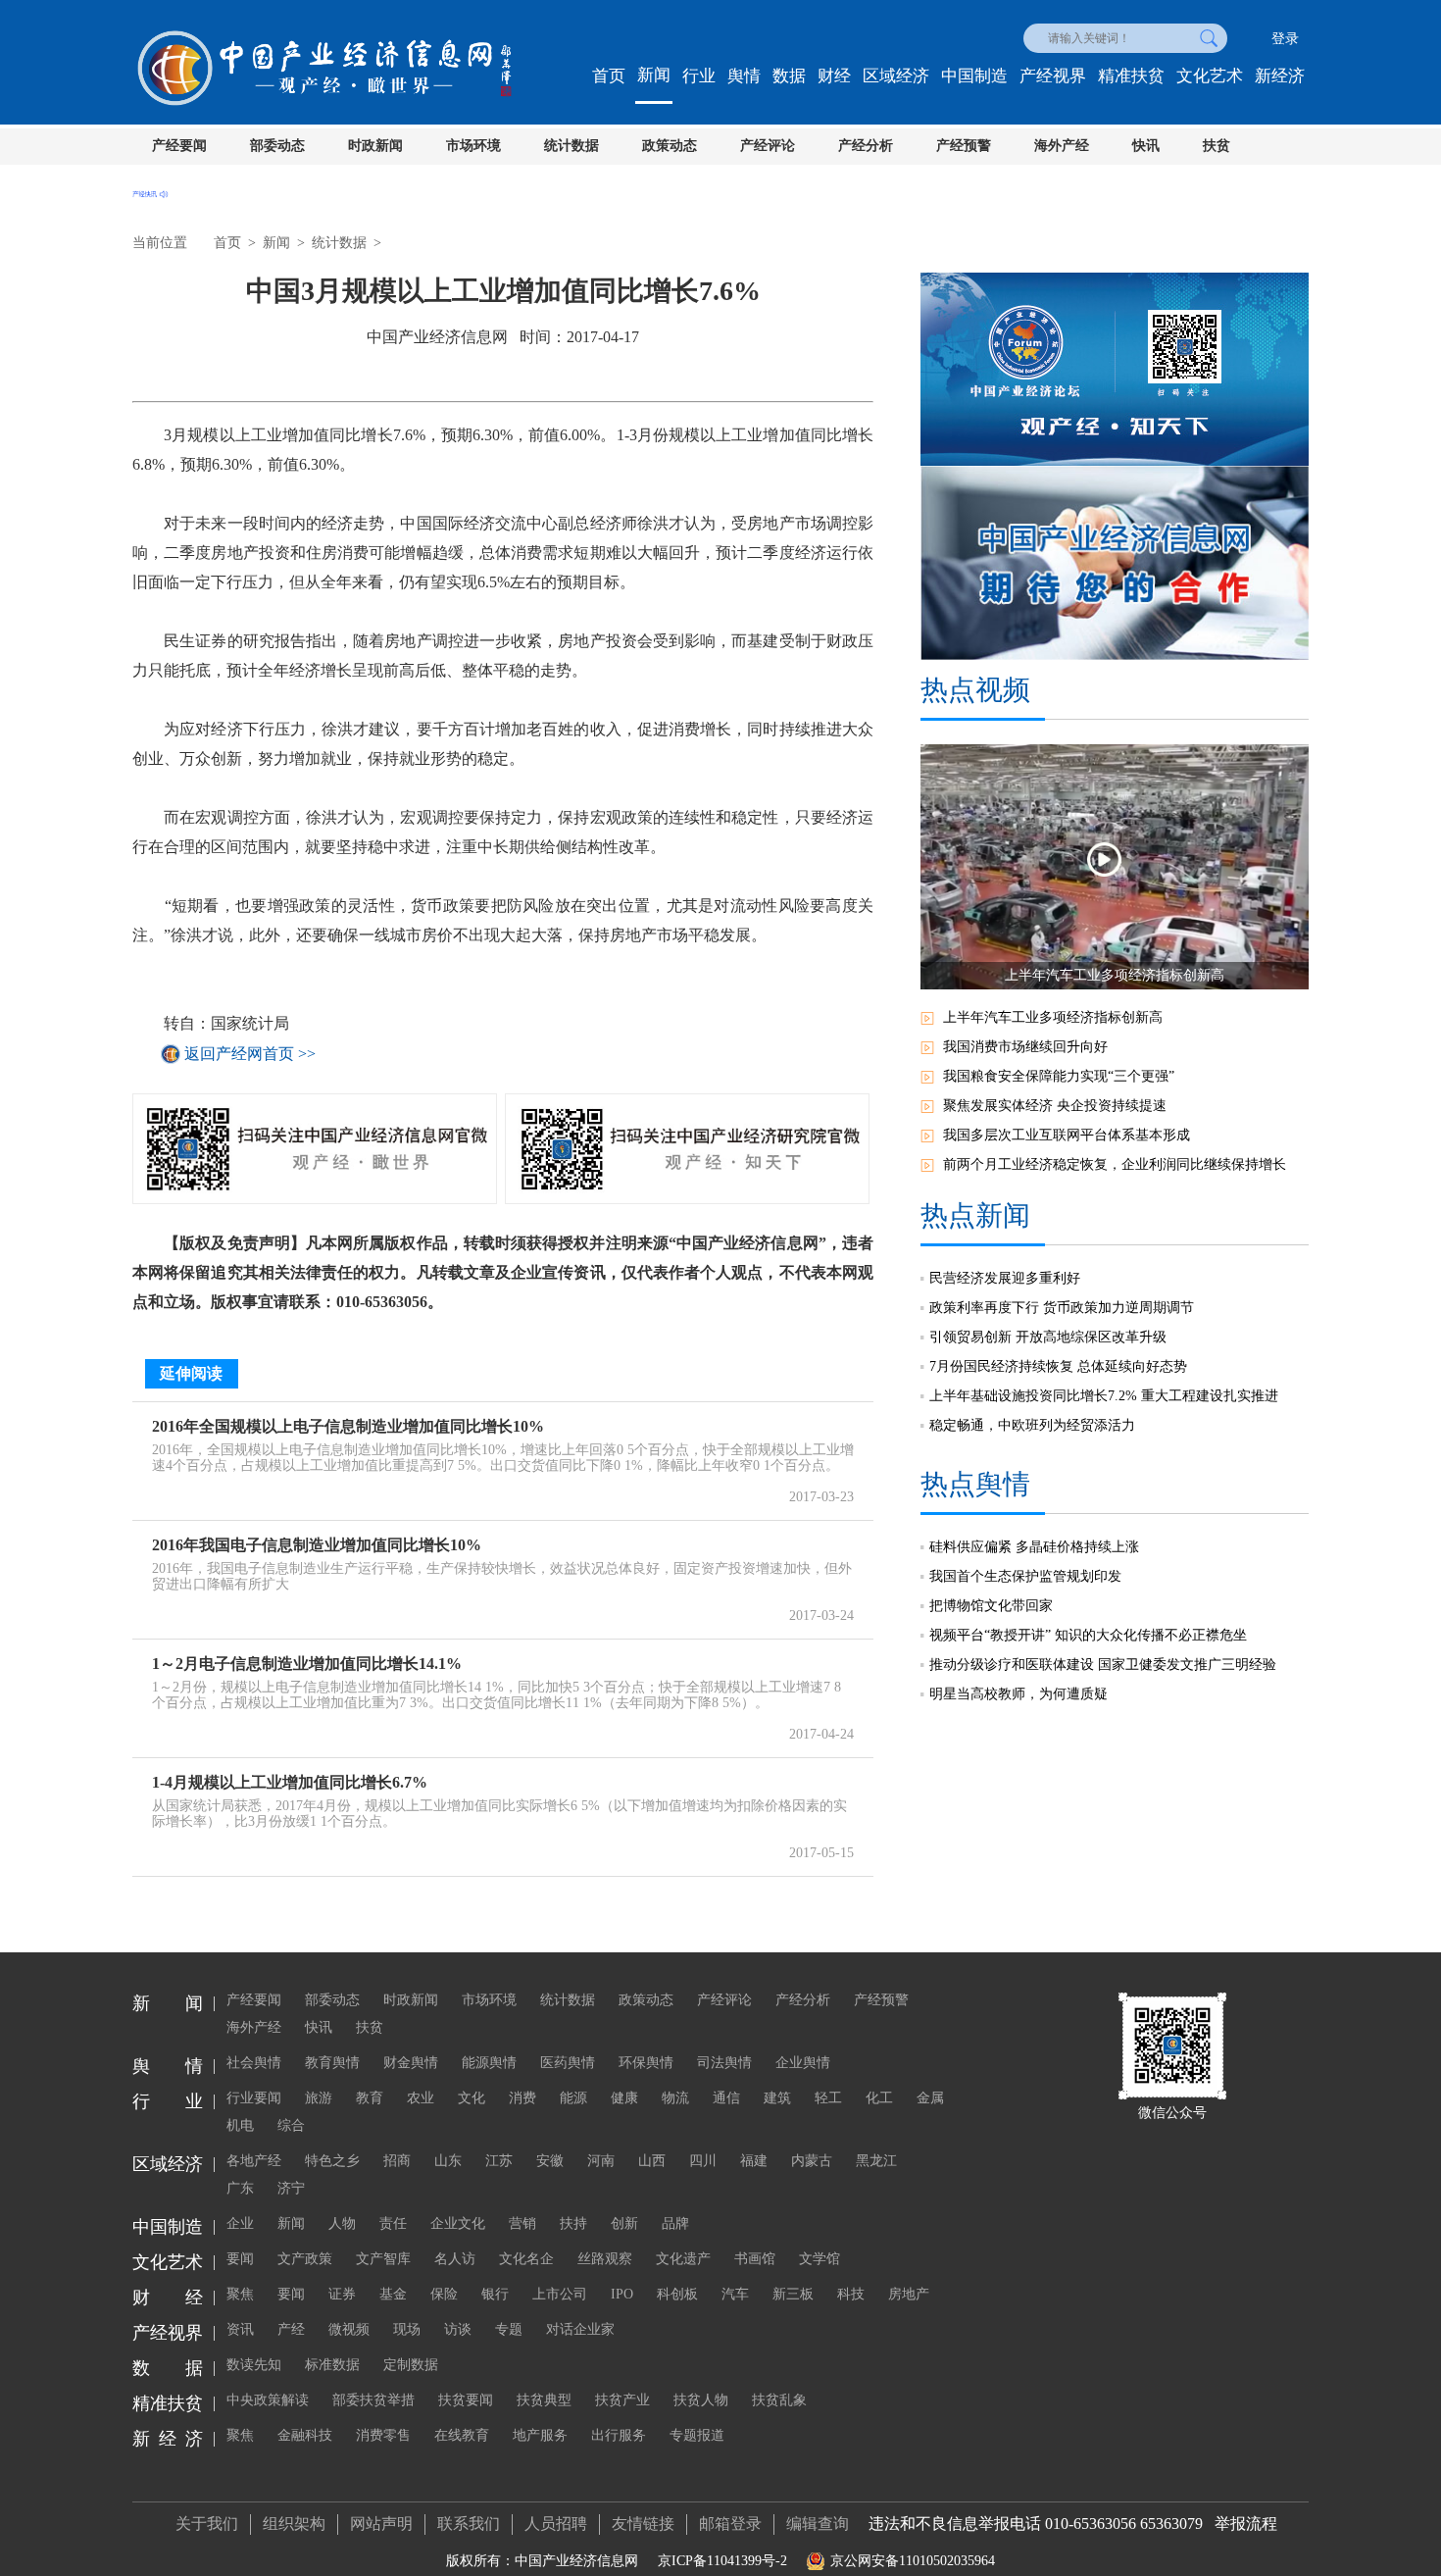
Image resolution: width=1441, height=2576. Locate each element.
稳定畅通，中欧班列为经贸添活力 (1032, 1425)
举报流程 (1246, 2524)
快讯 (1146, 146)
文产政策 (305, 2259)
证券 (342, 2294)
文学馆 (820, 2259)
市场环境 (473, 146)
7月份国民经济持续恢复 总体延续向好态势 (1058, 1366)
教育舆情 (332, 2063)
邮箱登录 (730, 2524)
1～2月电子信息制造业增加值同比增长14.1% (307, 1664)
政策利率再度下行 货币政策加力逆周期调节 (1062, 1308)
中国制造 (974, 76)
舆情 (744, 76)
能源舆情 (489, 2063)
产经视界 (1053, 76)
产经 (291, 2329)
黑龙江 (876, 2161)
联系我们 (469, 2524)
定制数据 (411, 2365)
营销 (522, 2223)
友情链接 (643, 2524)
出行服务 (619, 2435)
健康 (624, 2098)
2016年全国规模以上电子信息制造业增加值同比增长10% (348, 1426)
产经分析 (866, 146)
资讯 (240, 2329)
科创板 (677, 2294)
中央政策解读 (268, 2400)
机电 (240, 2125)
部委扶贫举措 (373, 2400)
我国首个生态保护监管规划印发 (1025, 1576)
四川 (703, 2161)
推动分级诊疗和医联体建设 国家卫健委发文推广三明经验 (1103, 1665)
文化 (472, 2098)
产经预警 (964, 146)
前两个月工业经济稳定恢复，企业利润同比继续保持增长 (1115, 1164)
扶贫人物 (701, 2400)
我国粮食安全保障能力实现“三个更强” (1059, 1076)
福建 (754, 2161)
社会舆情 (254, 2063)
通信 (726, 2098)
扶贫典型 (544, 2400)
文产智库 (383, 2259)
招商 (397, 2161)
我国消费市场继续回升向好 (1025, 1047)
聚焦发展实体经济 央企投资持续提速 (1055, 1106)
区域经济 (896, 76)
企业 (240, 2223)
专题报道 (697, 2435)
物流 (675, 2098)
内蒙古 (812, 2161)
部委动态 (277, 146)
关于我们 (207, 2524)
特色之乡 (332, 2161)
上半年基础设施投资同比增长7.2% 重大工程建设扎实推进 (1104, 1396)
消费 (522, 2098)
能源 (573, 2098)
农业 (421, 2098)
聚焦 (240, 2294)
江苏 (499, 2161)
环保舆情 (646, 2063)
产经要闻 (179, 146)
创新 (624, 2223)
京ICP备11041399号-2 (722, 2561)
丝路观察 (605, 2259)
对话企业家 (580, 2329)
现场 (407, 2329)
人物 (342, 2223)
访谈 (458, 2329)
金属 (930, 2098)
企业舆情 (803, 2063)
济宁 (291, 2188)
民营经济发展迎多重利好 (1005, 1278)
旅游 (319, 2098)
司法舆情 (724, 2063)
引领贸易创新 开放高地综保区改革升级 (1048, 1337)
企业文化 (458, 2223)
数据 (789, 76)
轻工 (828, 2098)
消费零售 (383, 2435)
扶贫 (1217, 146)
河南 (601, 2161)
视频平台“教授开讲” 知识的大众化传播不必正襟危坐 (1088, 1635)
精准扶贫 (1131, 76)
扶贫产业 (622, 2400)
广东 (240, 2188)
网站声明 (381, 2524)
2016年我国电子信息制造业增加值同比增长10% (317, 1545)
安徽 (550, 2161)
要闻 (240, 2259)
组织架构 (294, 2524)
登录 (1285, 39)
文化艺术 (1210, 76)
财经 (834, 76)
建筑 (777, 2098)
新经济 (1280, 76)
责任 (393, 2223)
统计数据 (571, 146)
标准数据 (332, 2365)
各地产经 (254, 2161)
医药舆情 (568, 2063)
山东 (448, 2161)
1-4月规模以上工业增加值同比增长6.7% (290, 1782)
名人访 (455, 2259)
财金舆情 (411, 2063)
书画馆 (755, 2259)
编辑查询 (818, 2524)
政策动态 (670, 146)
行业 (699, 76)
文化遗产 (683, 2259)
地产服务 (540, 2435)
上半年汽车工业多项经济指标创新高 (1053, 1017)
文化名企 (526, 2259)
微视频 (349, 2329)
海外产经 (1062, 146)
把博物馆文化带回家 (991, 1606)
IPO (622, 2294)
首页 (609, 76)
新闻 (654, 75)
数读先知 (254, 2365)
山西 (652, 2161)
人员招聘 (556, 2524)
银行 (495, 2294)
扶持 (573, 2223)
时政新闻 (375, 146)
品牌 (675, 2223)
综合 (291, 2125)
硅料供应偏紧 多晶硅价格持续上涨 (1034, 1547)
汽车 (735, 2294)
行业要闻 (254, 2098)
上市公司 (560, 2294)
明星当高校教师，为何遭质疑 (1019, 1694)
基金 (393, 2294)
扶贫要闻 (466, 2400)
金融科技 (305, 2435)
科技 (851, 2294)
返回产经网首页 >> (250, 1054)
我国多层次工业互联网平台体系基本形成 (1067, 1135)
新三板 (793, 2294)
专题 (509, 2329)
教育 (370, 2098)
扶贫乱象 (779, 2400)
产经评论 (768, 146)
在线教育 (462, 2435)
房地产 (909, 2294)
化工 (879, 2098)
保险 (444, 2294)
